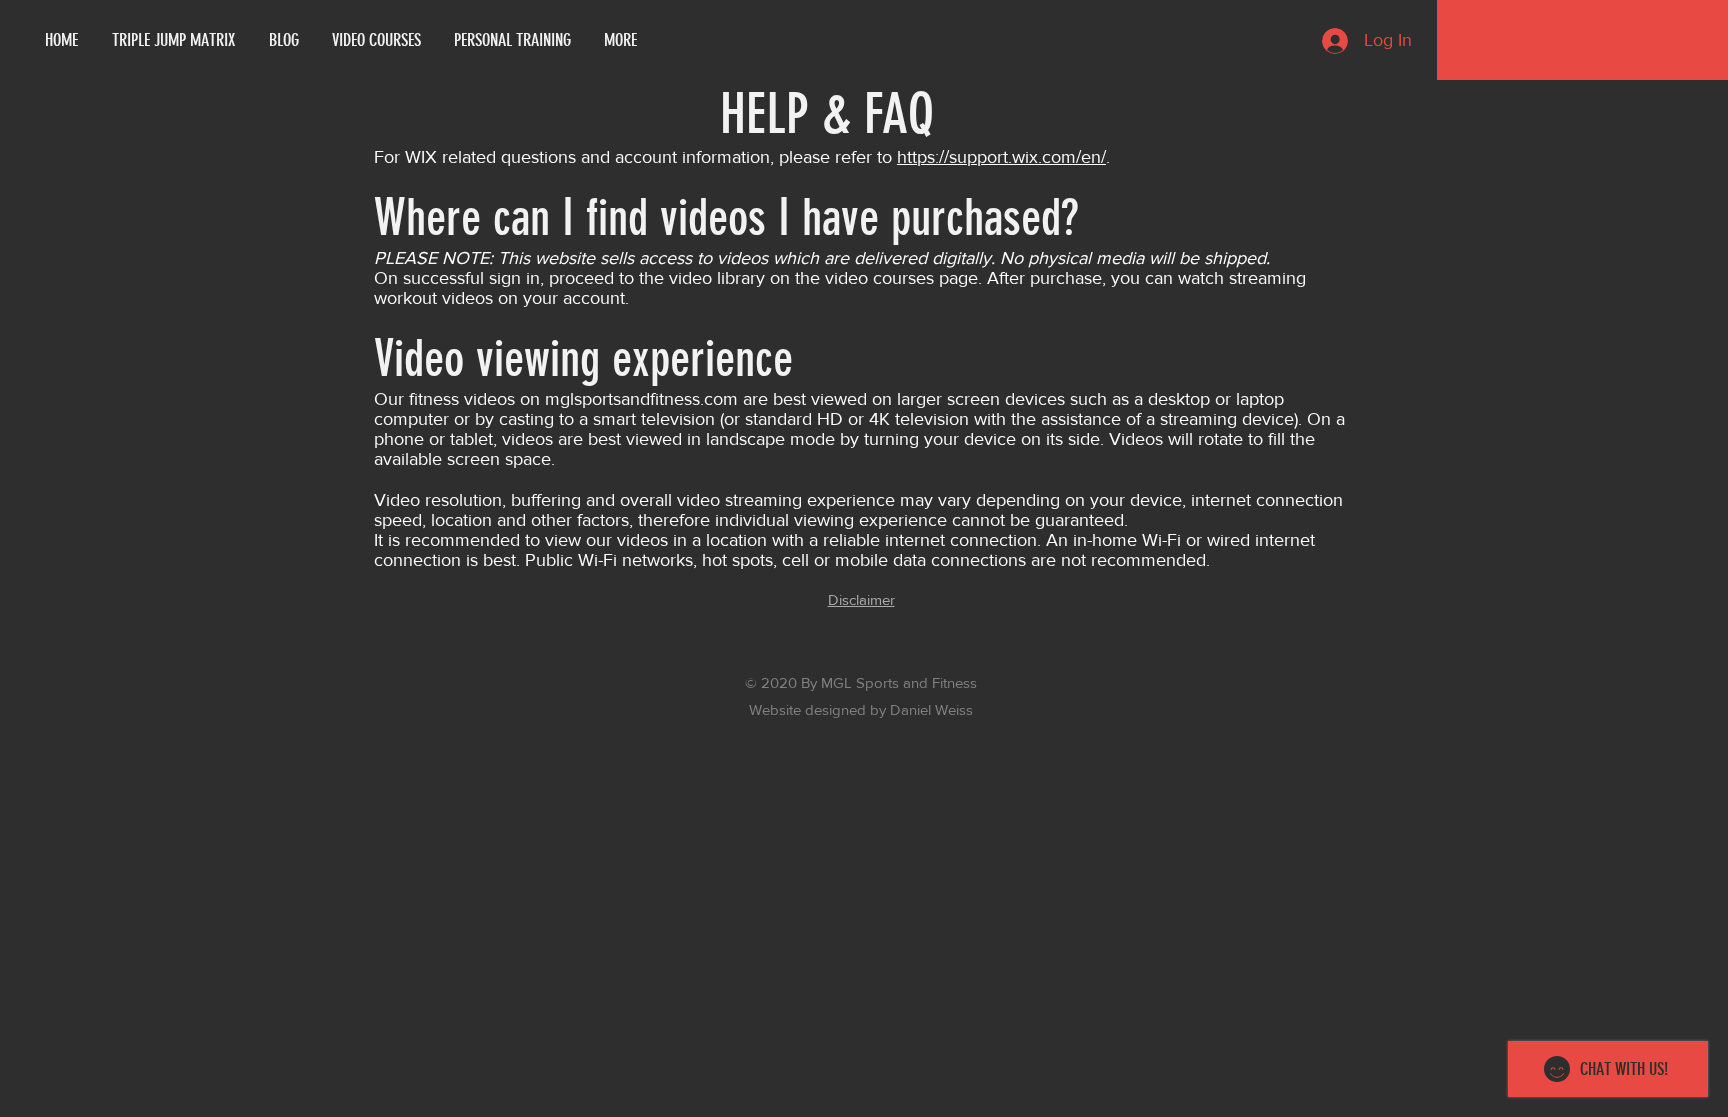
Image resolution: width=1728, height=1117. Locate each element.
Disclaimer (861, 599)
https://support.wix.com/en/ (1001, 157)
